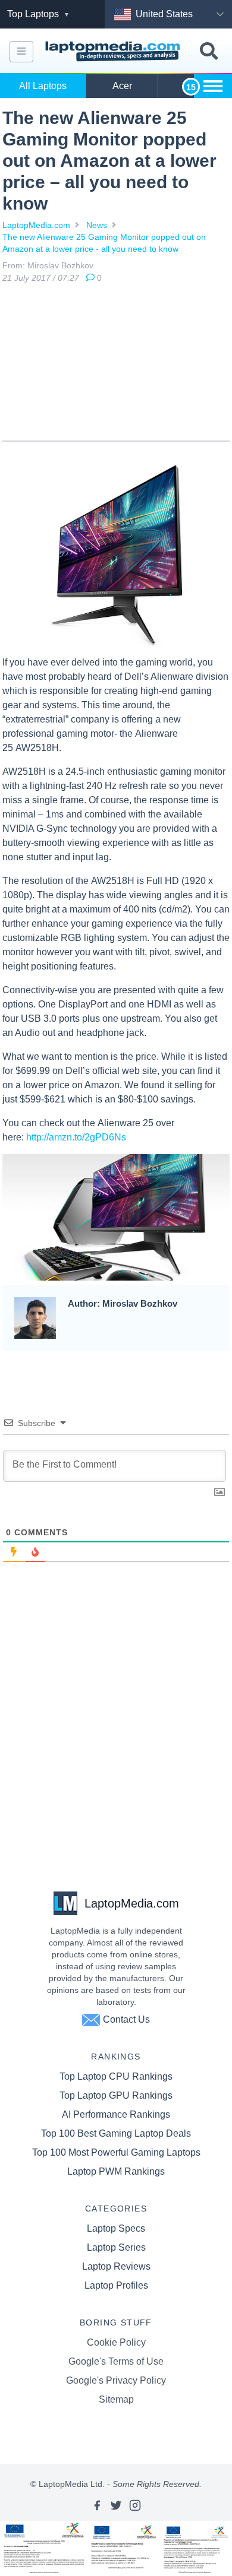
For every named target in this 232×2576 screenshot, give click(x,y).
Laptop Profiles (116, 2285)
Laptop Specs (116, 2228)
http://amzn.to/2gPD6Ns (76, 1137)
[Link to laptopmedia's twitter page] (116, 2505)
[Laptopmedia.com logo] (114, 51)
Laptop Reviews (116, 2266)
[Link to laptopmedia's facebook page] (97, 2505)
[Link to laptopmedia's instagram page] (135, 2505)
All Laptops (43, 86)
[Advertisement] (116, 365)
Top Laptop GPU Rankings (116, 2095)
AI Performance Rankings (116, 2114)
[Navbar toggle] (21, 52)
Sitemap (116, 2399)
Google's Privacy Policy (116, 2380)
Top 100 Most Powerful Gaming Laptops (116, 2152)
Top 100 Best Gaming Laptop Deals (116, 2133)
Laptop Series (116, 2247)
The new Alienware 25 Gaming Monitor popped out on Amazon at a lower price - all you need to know (104, 243)
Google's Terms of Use (116, 2361)
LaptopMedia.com (36, 225)
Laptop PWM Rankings (116, 2171)
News (97, 225)
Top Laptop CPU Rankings (116, 2076)
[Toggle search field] (209, 51)
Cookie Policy (116, 2342)
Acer (122, 86)
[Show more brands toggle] (213, 86)
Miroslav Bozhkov (60, 265)
